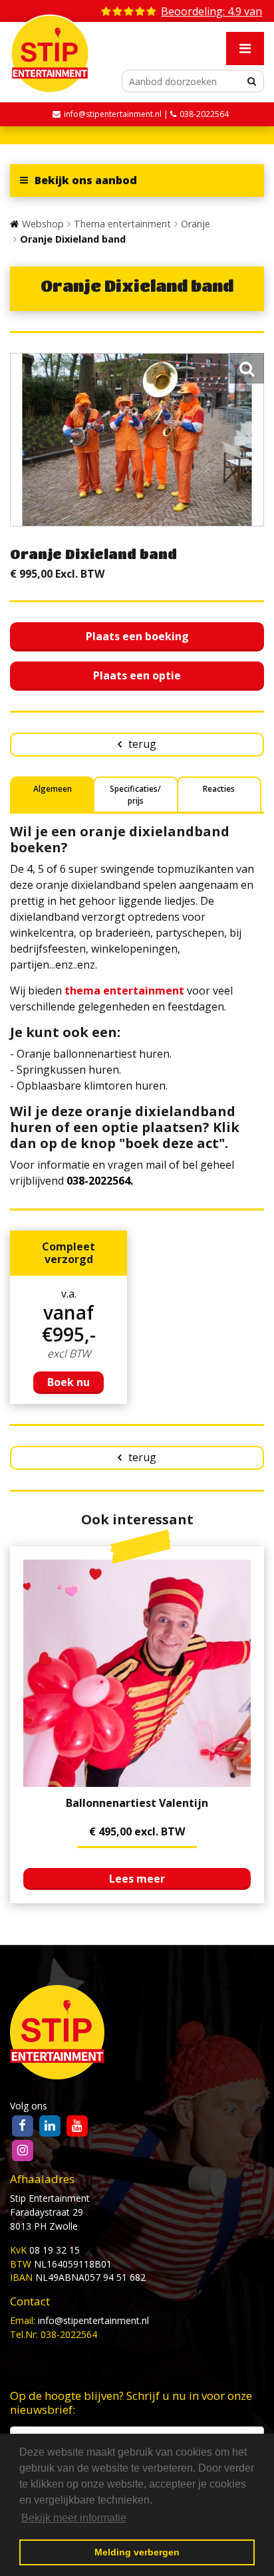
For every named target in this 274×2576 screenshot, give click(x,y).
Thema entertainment (122, 224)
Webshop (43, 224)
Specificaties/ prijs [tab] (135, 795)
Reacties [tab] (219, 789)
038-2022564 (204, 114)
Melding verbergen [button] (137, 2552)
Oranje (196, 224)
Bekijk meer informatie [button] (74, 2518)
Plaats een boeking (137, 636)
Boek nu (68, 1382)
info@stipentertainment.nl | (117, 114)
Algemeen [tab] (53, 789)
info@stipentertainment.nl (93, 2320)
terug (142, 744)
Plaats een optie (137, 675)
